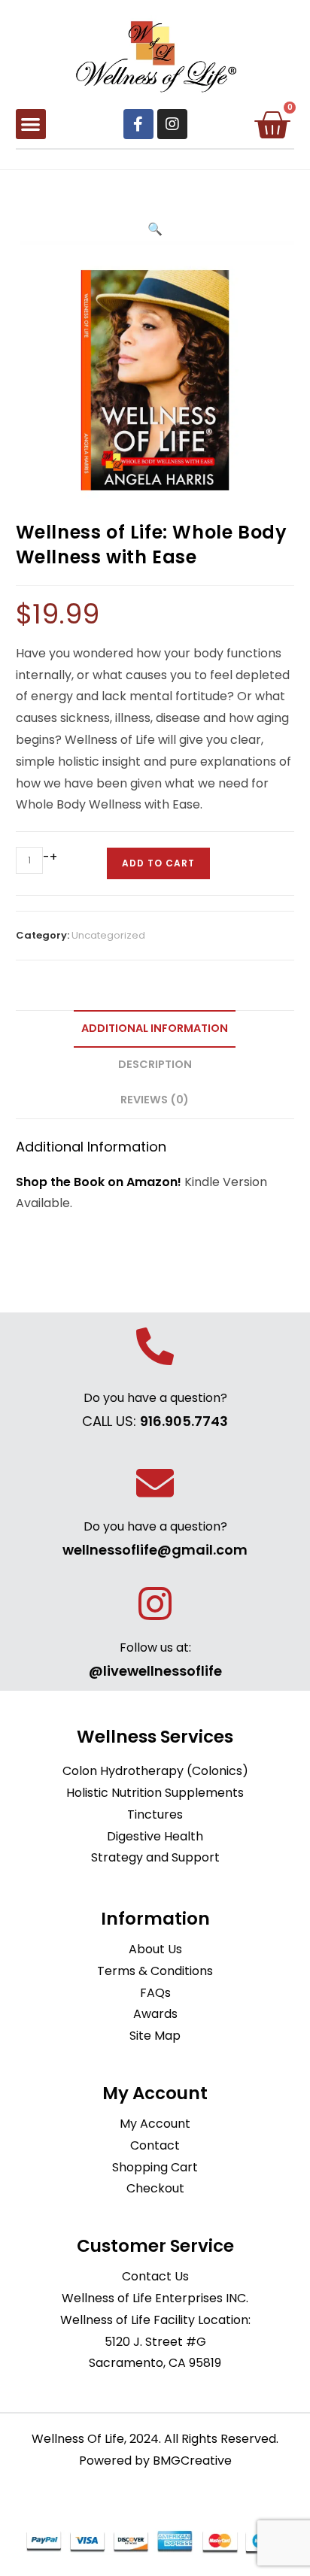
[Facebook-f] (138, 124)
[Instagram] (172, 124)
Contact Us (155, 2276)
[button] (31, 124)
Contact (155, 2145)
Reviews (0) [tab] (155, 1100)
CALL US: (155, 1421)
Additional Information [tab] (155, 1028)
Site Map (155, 2036)
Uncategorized (108, 935)
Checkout (155, 2188)
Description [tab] (155, 1064)
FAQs (155, 1993)
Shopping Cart (155, 2167)
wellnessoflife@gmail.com (155, 1550)
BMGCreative (192, 2461)
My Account (155, 2124)
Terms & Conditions (155, 1971)
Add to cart (158, 863)
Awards (155, 2014)
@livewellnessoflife (155, 1671)
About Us (155, 1949)
